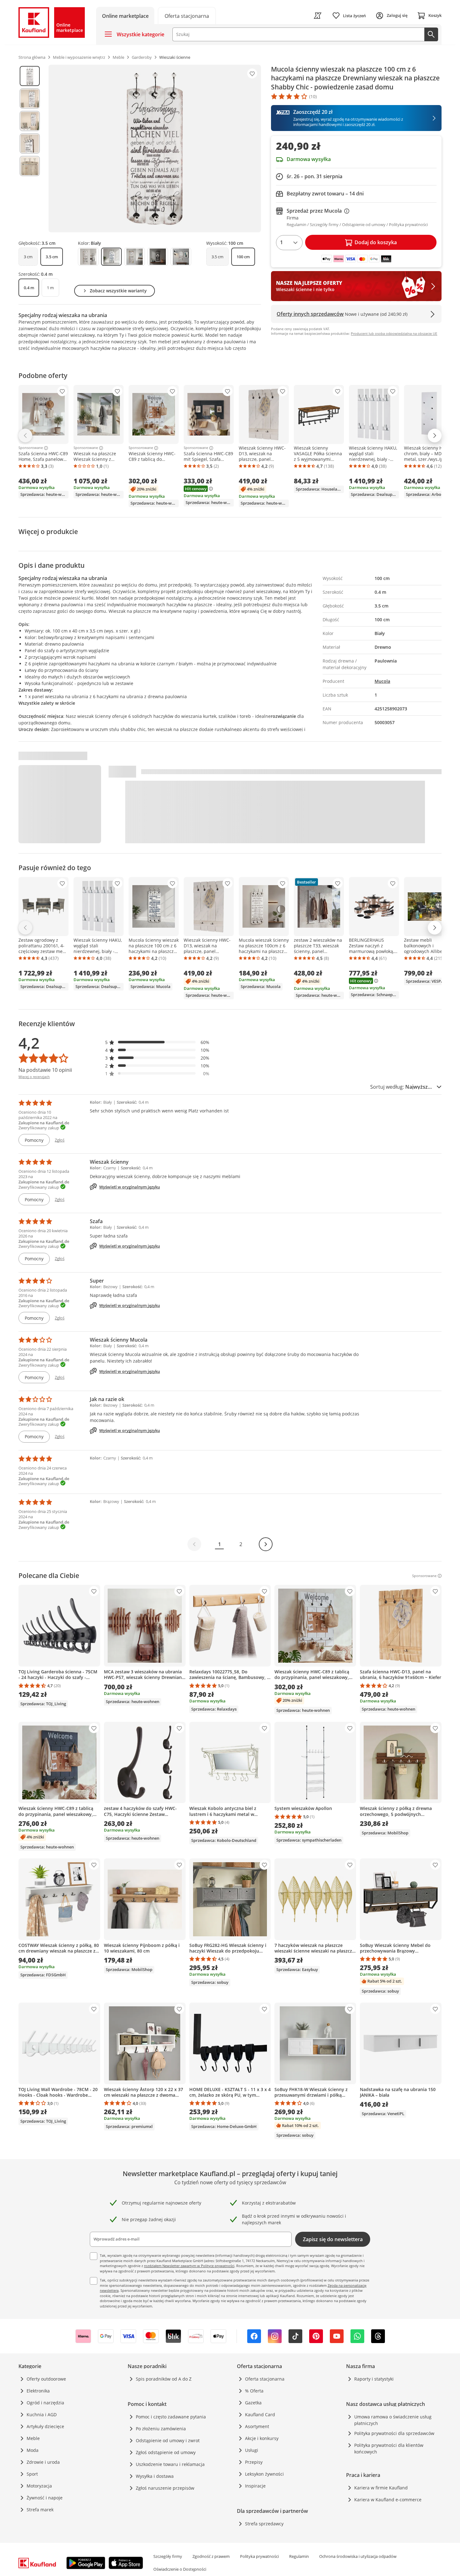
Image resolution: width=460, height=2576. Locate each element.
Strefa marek (40, 2510)
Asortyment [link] (257, 2426)
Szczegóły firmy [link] (168, 2556)
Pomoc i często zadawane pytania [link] (171, 2417)
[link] (187, 15)
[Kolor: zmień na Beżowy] (88, 257)
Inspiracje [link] (255, 2486)
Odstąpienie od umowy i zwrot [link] (168, 2440)
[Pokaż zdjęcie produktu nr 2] (30, 98)
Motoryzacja (39, 2486)
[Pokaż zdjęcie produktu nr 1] (30, 76)
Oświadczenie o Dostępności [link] (180, 2569)
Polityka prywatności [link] (259, 2556)
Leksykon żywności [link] (264, 2474)
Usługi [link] (252, 2450)
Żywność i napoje (45, 2498)
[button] (157, 1042)
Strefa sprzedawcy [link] (264, 2524)
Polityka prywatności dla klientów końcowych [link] (389, 2448)
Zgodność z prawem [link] (211, 2556)
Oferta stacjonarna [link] (265, 2379)
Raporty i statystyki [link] (374, 2379)
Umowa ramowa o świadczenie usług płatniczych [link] (393, 2420)
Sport (32, 2474)
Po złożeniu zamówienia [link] (161, 2429)
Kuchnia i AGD (42, 2415)
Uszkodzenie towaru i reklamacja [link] (170, 2464)
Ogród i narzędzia (45, 2403)
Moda (33, 2450)
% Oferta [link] (254, 2391)
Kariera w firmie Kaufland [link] (381, 2488)
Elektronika (38, 2391)
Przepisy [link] (254, 2462)
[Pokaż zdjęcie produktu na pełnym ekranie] (155, 149)
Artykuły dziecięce (45, 2426)
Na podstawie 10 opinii (45, 1070)
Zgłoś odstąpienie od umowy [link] (166, 2452)
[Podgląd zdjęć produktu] (30, 149)
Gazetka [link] (253, 2403)
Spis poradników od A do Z (164, 2379)
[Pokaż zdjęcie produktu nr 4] (30, 144)
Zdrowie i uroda (43, 2462)
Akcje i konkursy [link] (262, 2438)
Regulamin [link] (299, 2556)
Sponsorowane (31, 448)
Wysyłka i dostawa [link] (155, 2476)
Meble (33, 2438)
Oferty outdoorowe (46, 2379)
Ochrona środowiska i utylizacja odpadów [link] (358, 2556)
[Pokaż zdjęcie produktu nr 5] (30, 166)
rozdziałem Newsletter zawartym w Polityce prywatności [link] (189, 2266)
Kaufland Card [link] (260, 2415)
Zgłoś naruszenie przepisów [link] (165, 2488)
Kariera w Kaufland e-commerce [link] (388, 2500)
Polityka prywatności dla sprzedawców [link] (394, 2433)
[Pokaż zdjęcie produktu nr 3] (30, 121)
